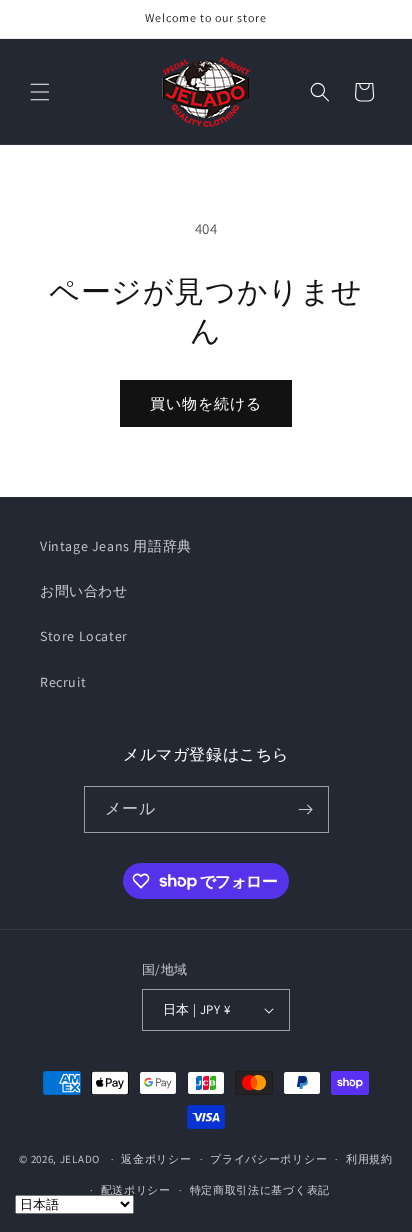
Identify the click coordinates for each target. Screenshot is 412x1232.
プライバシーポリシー (268, 1159)
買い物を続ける (206, 403)
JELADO (80, 1159)
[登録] (306, 809)
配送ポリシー (136, 1190)
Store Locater (84, 636)
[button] (40, 92)
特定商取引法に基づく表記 (260, 1190)
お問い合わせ (84, 591)
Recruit (63, 682)
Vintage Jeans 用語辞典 (116, 546)
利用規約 (369, 1159)
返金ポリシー (156, 1159)
